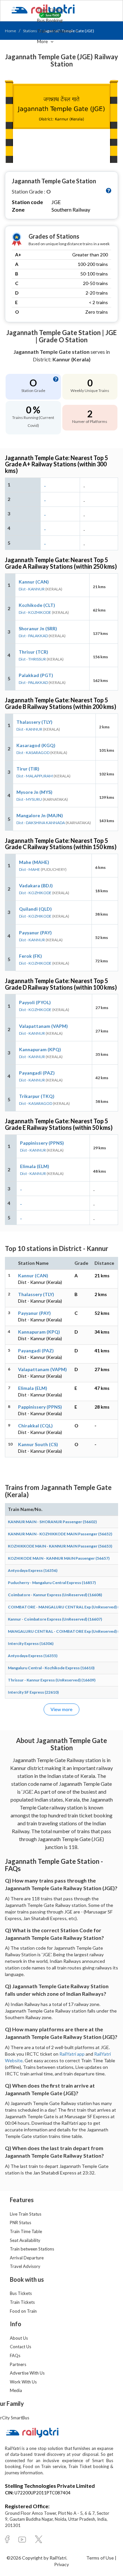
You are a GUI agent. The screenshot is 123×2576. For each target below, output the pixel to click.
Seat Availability (25, 2240)
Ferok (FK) (31, 956)
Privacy (61, 2564)
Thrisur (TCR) (33, 652)
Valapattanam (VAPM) (43, 1026)
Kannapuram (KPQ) (40, 1049)
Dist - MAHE (30, 869)
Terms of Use (101, 2558)
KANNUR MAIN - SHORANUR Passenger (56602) (52, 1522)
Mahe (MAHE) (34, 862)
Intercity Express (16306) (31, 1643)
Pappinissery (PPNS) (42, 1143)
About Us (19, 2338)
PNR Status (20, 2223)
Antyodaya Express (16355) (33, 1656)
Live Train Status (26, 2214)
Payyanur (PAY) (35, 933)
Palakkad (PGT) (36, 675)
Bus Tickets (21, 2293)
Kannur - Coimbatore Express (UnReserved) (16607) (55, 1619)
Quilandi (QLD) (35, 909)
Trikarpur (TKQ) (37, 1096)
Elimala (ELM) (35, 1166)
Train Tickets (51, 10)
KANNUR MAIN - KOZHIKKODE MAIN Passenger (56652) (60, 1534)
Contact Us (20, 2347)
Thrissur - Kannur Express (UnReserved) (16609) (52, 1680)
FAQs (15, 2355)
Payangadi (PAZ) (37, 1073)
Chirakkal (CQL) (35, 1426)
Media (16, 2390)
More (43, 41)
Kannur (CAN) (34, 582)
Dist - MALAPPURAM (35, 776)
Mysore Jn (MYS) (34, 792)
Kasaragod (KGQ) (36, 745)
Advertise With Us (27, 2373)
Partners (18, 2364)
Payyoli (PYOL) (35, 1002)
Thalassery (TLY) (34, 722)
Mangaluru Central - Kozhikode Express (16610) (51, 1668)
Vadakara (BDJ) (36, 885)
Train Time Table (26, 2231)
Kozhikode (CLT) (37, 605)
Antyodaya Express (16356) (33, 1570)
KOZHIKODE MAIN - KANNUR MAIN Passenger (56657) (59, 1558)
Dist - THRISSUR (32, 659)
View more (61, 1709)
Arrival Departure (27, 2258)
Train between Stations (32, 2249)
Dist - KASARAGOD (33, 753)
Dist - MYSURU (29, 799)
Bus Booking (50, 20)
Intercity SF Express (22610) (33, 1692)
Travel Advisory (25, 2266)
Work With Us (23, 2382)
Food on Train (23, 2311)
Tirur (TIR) (28, 769)
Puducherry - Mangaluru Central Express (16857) (52, 1583)
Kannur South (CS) (38, 1444)
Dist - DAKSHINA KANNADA (41, 823)
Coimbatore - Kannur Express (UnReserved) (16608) (55, 1595)
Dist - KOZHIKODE (35, 612)
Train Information (55, 31)
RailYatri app (72, 2054)
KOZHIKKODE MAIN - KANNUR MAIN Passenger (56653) (60, 1546)
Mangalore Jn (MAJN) (40, 815)
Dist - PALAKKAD (33, 636)
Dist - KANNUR (32, 589)
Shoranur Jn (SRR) (38, 628)
